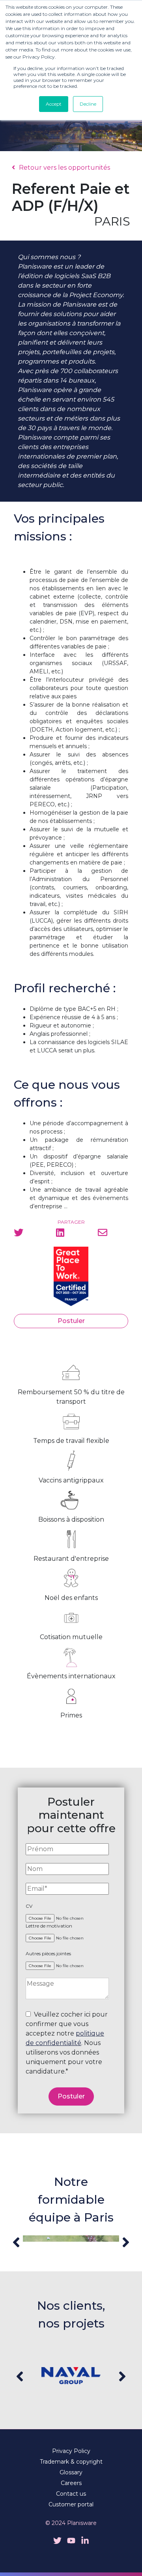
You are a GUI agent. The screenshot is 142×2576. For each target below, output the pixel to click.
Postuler (71, 1321)
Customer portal (71, 2504)
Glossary (71, 2472)
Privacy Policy (71, 2451)
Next (126, 2242)
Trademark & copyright (71, 2462)
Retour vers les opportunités (64, 168)
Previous (16, 2242)
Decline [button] (88, 104)
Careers (71, 2483)
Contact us (71, 2494)
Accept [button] (54, 104)
